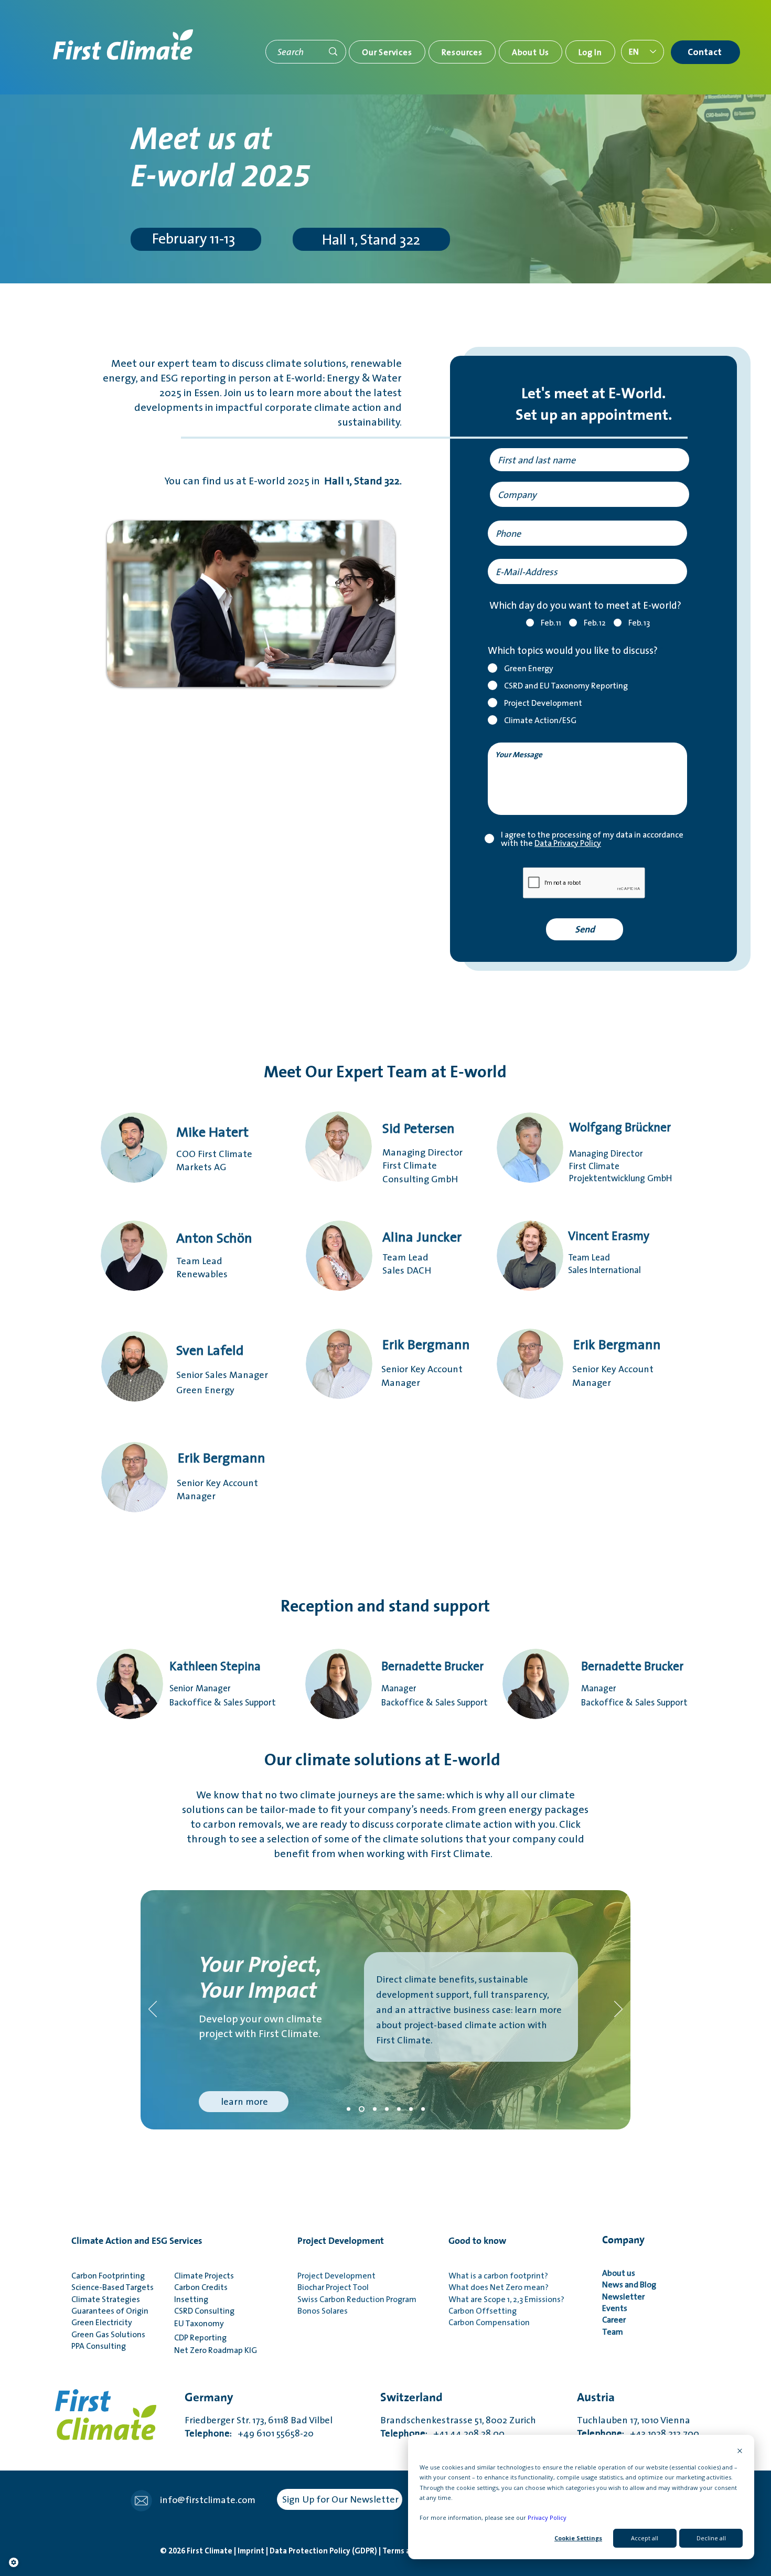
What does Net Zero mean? (499, 2287)
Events (615, 2308)
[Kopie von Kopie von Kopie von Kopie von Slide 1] (411, 2109)
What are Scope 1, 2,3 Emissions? (506, 2299)
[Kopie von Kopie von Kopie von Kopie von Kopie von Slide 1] (423, 2109)
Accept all (645, 2538)
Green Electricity (102, 2322)
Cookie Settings (578, 2538)
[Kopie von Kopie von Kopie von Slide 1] (399, 2109)
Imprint (252, 2551)
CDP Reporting (202, 2337)
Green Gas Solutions (108, 2334)
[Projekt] (361, 2109)
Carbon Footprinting (108, 2275)
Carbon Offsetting (483, 2310)
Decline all (711, 2538)
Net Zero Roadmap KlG (216, 2350)
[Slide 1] (349, 2109)
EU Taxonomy (199, 2323)
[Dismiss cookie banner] (740, 2451)
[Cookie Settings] (14, 2562)
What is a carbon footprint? (498, 2275)
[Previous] (153, 2010)
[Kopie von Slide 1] (374, 2109)
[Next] (618, 2010)
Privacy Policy (547, 2517)
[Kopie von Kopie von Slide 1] (387, 2109)
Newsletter (625, 2296)
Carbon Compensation (489, 2322)
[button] (387, 52)
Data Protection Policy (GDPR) (324, 2551)
